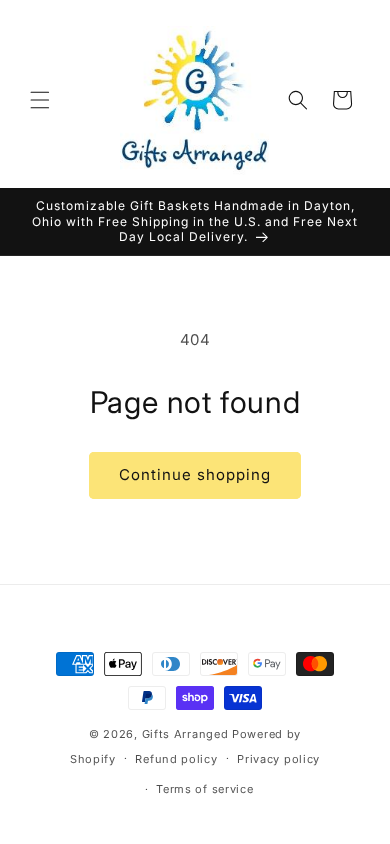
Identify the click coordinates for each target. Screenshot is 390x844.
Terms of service (204, 789)
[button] (40, 100)
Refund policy (176, 759)
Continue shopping (195, 474)
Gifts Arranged (185, 734)
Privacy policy (278, 759)
